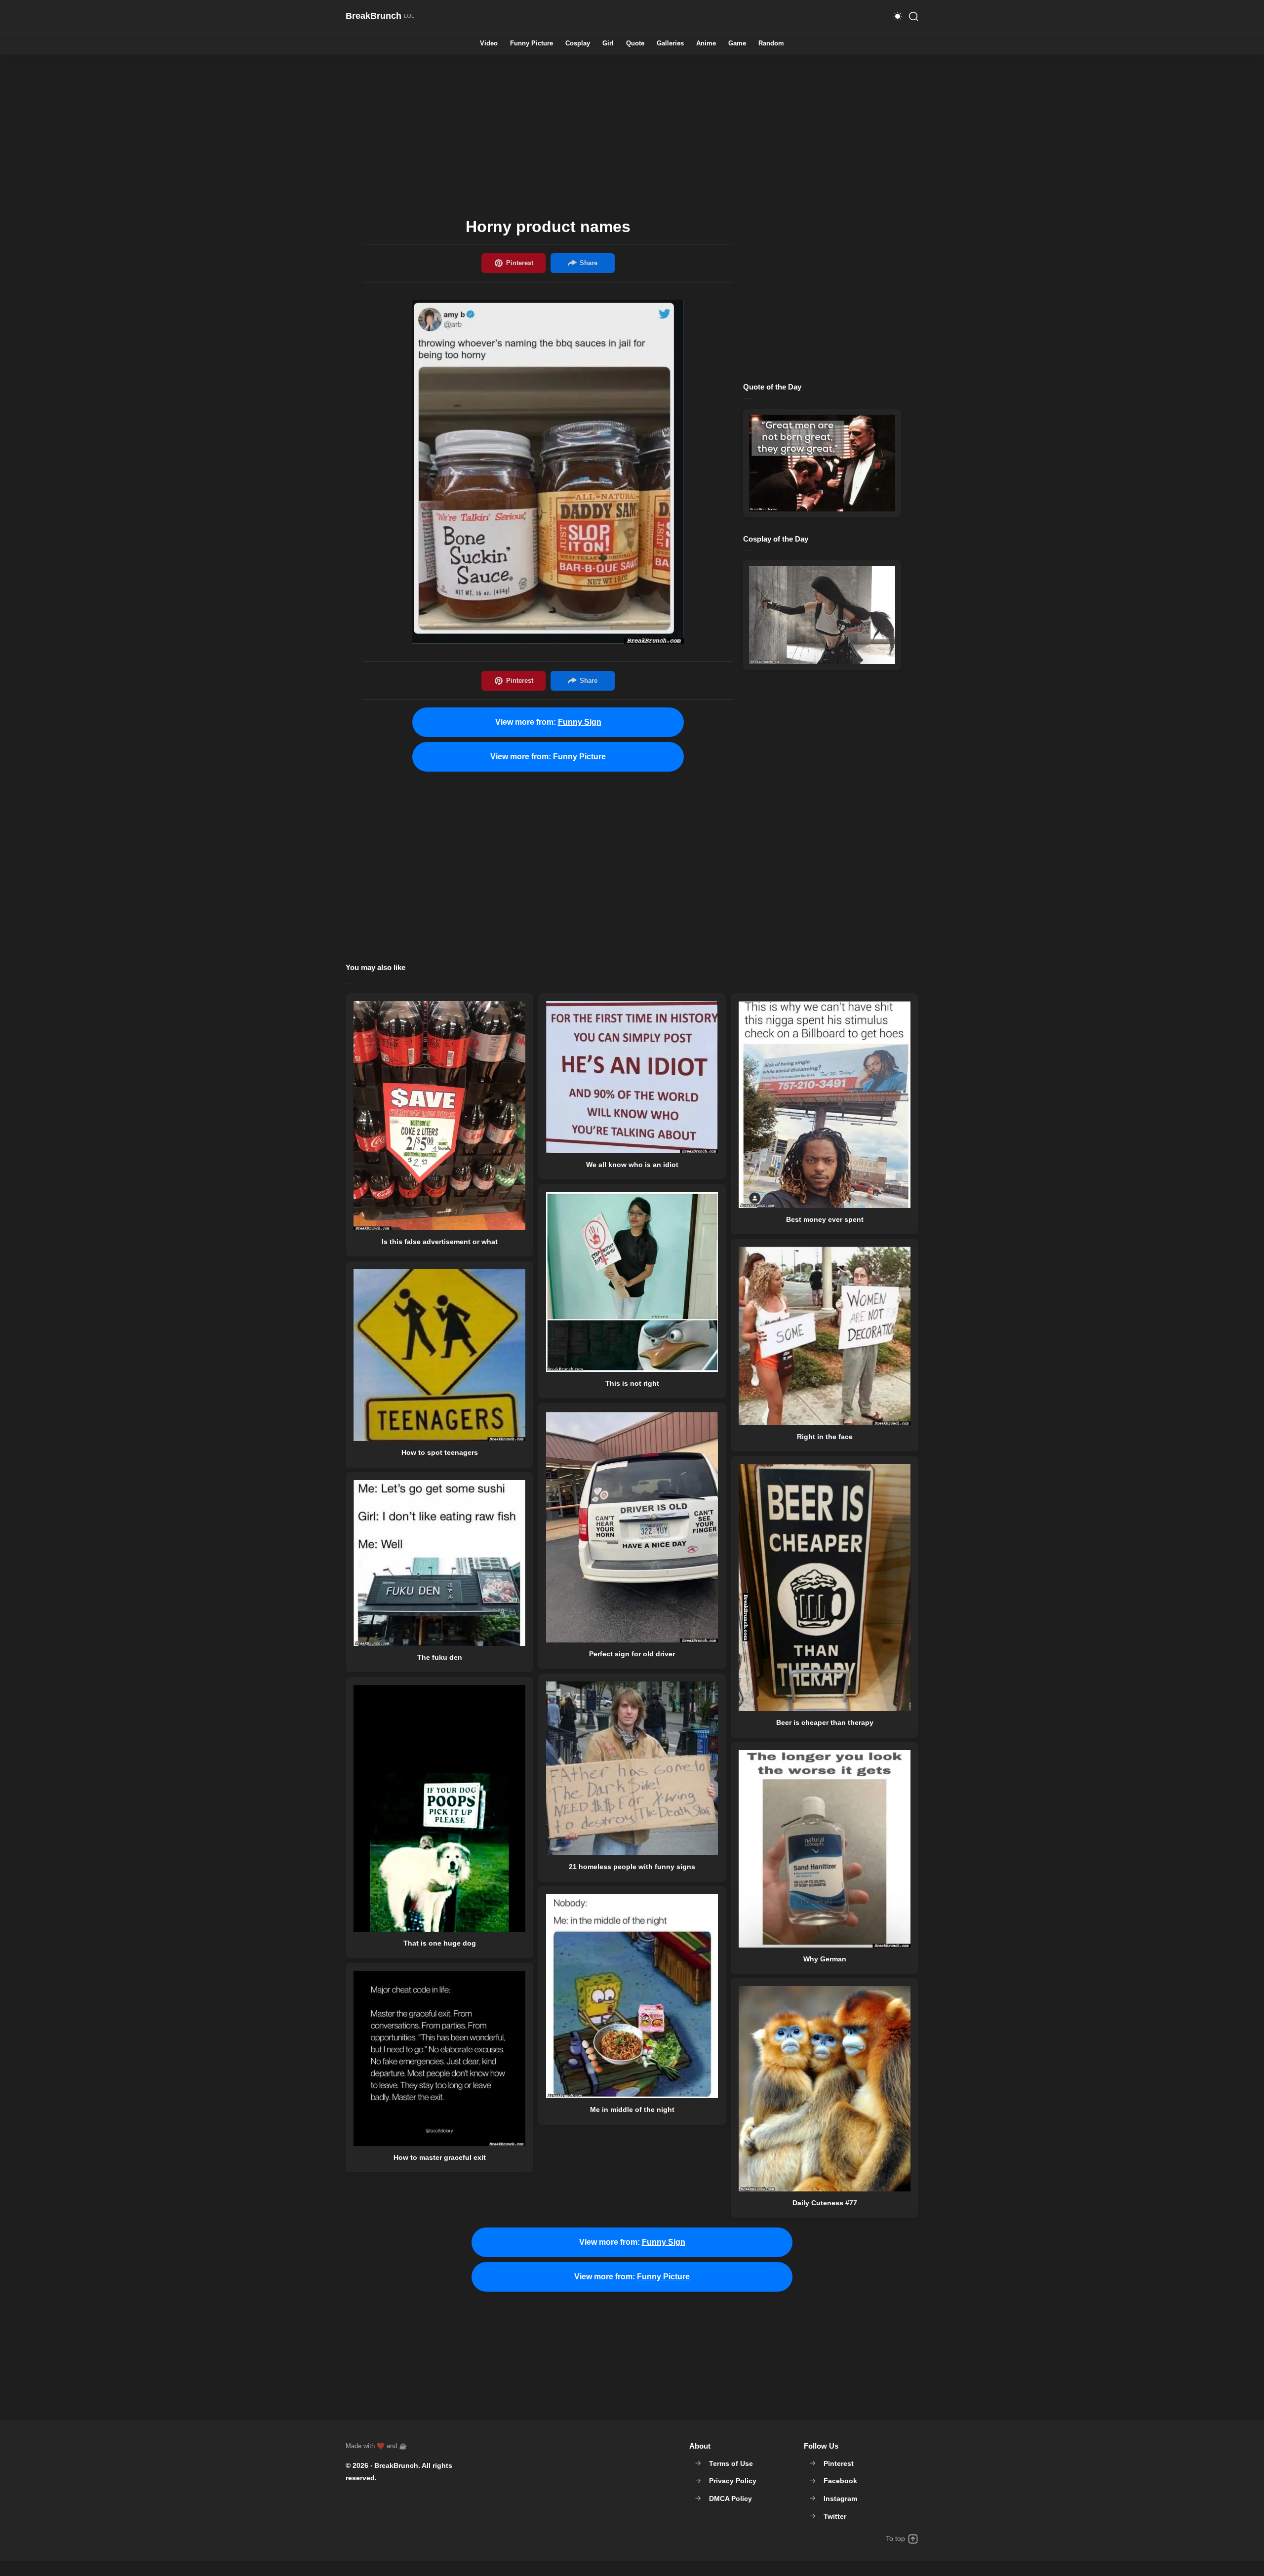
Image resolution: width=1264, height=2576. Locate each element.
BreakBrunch (396, 2465)
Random (771, 44)
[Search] (913, 16)
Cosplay (578, 44)
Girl (608, 44)
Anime (706, 44)
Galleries (670, 44)
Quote (635, 44)
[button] (898, 16)
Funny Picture (532, 44)
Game (737, 44)
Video (489, 44)
